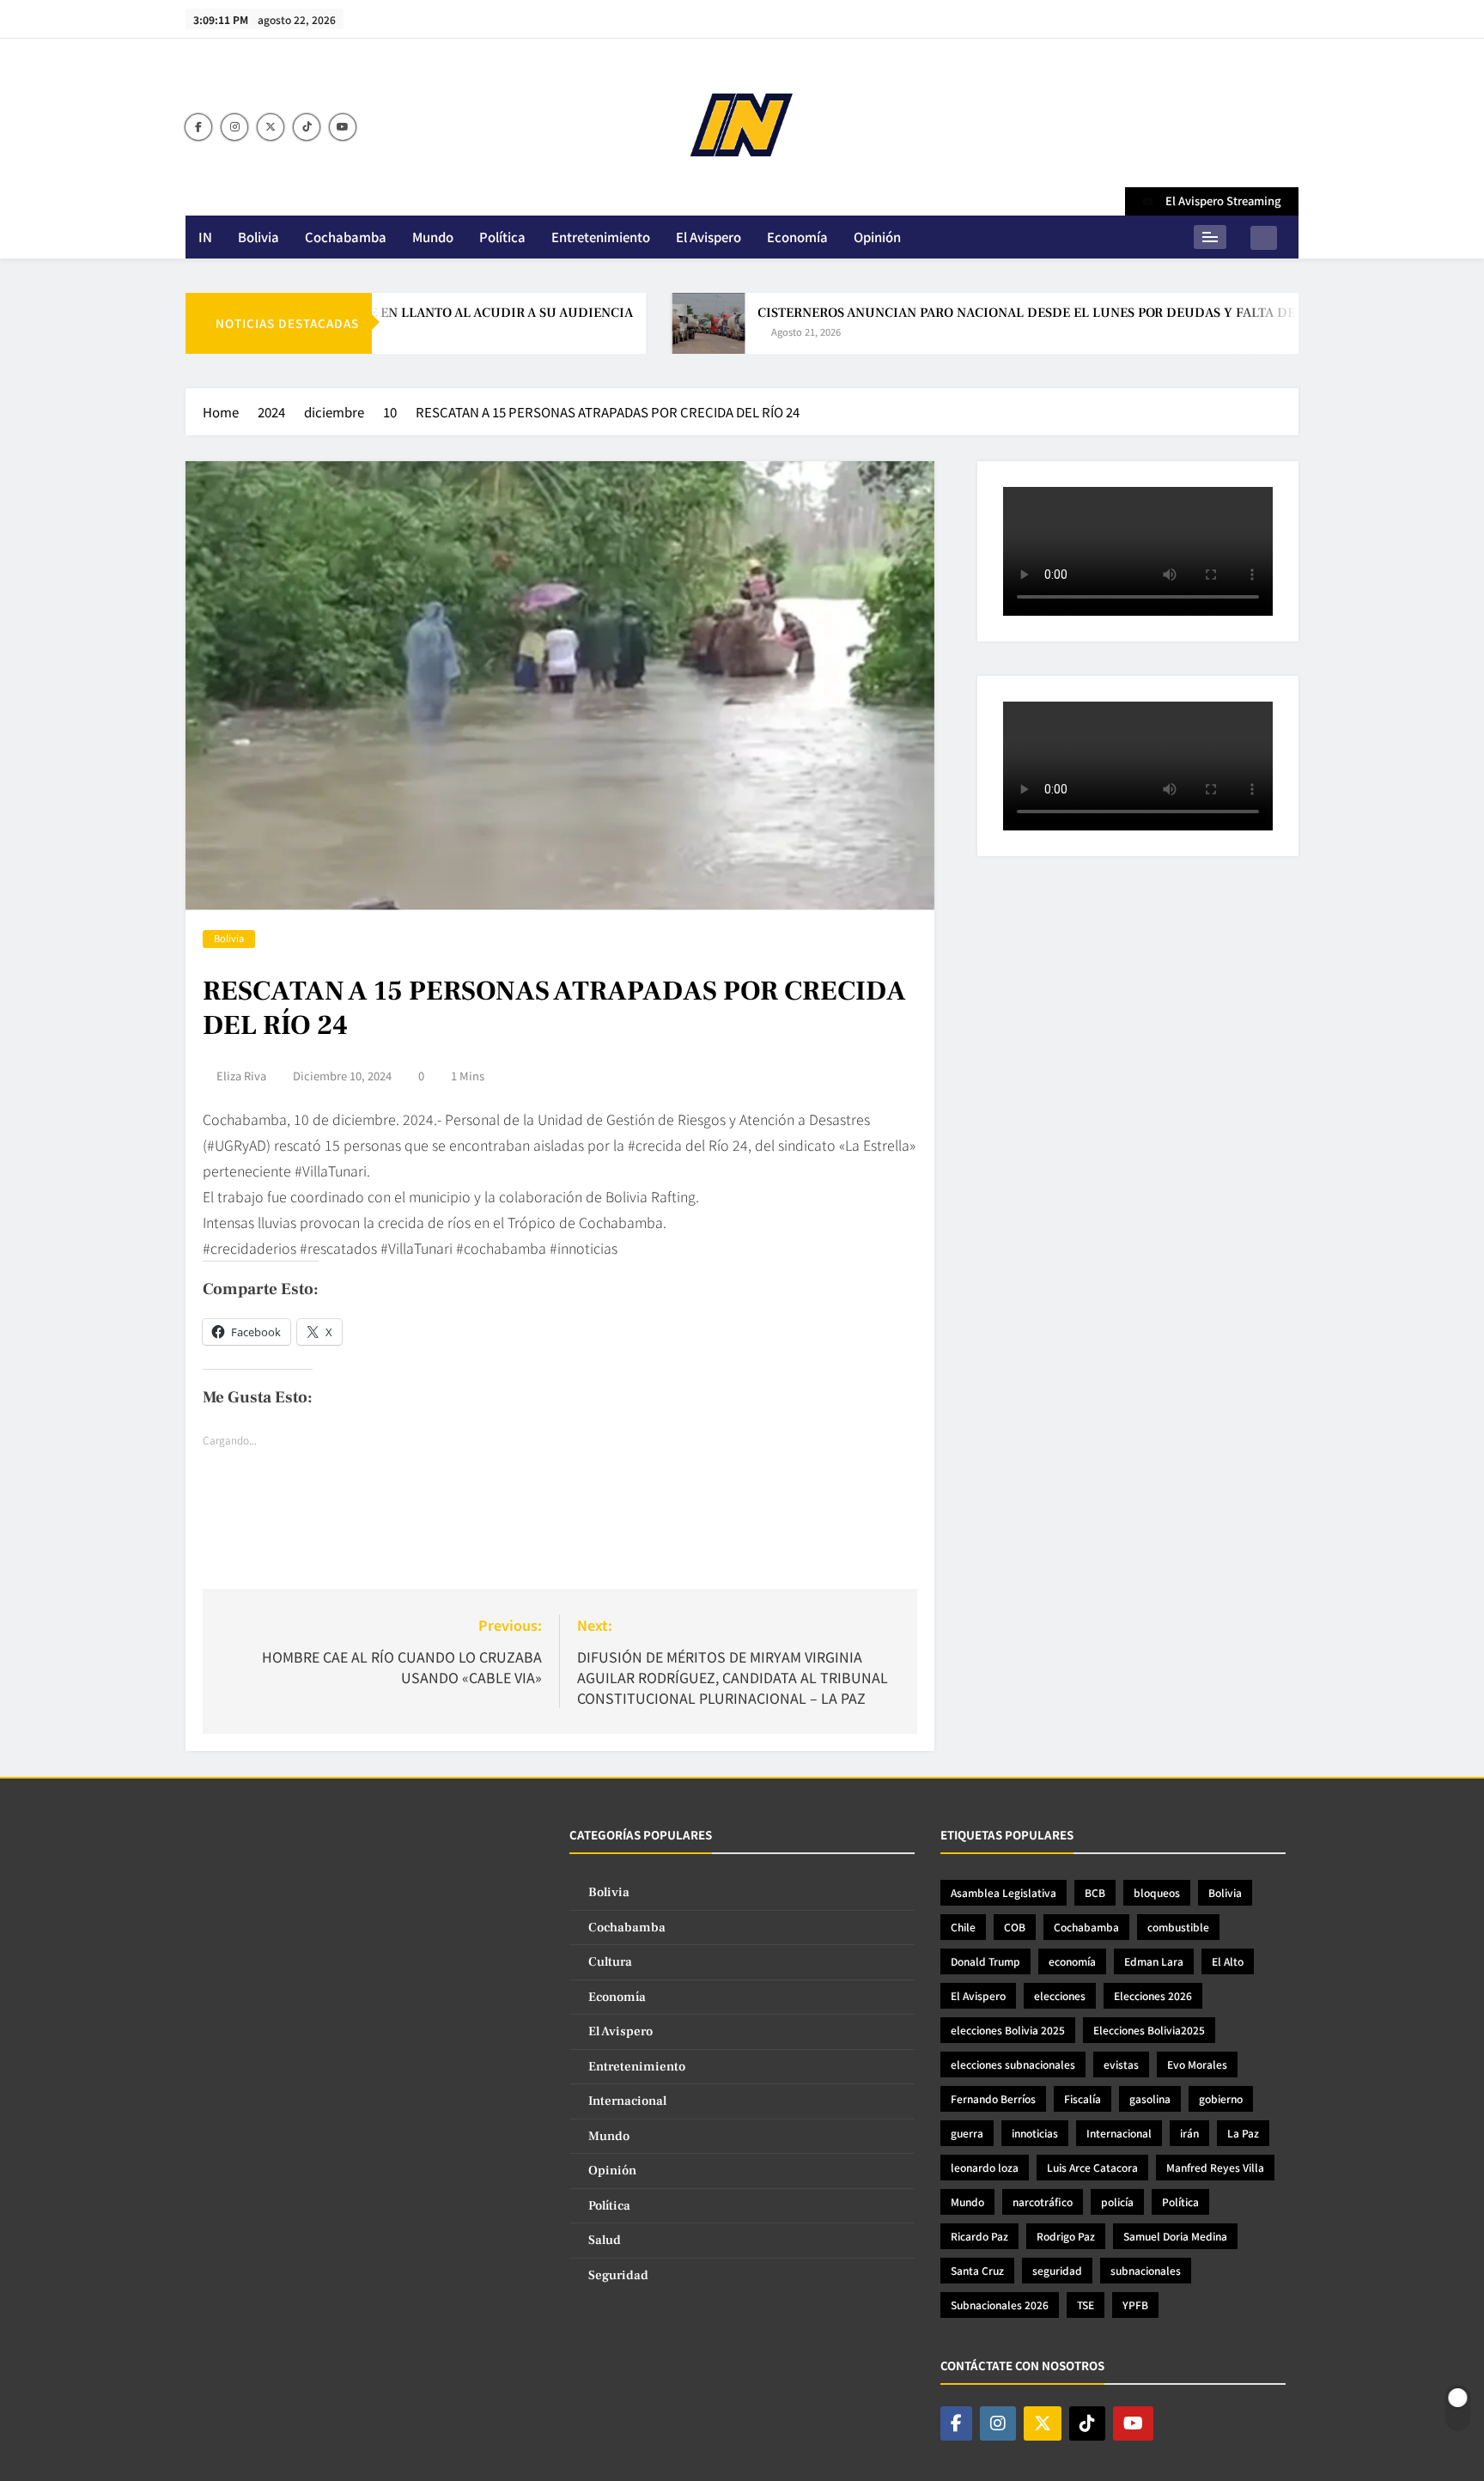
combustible (1178, 1927)
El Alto (1228, 1961)
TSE (1086, 2305)
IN (205, 237)
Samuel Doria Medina (1175, 2236)
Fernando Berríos (993, 2098)
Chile (963, 1927)
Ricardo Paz (979, 2236)
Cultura (610, 1962)
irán (1189, 2133)
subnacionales (1146, 2270)
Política (502, 237)
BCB (1095, 1892)
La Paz (1243, 2133)
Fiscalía (1083, 2098)
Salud (605, 2240)
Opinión (877, 237)
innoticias (1035, 2133)
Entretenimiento (601, 237)
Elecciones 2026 (1153, 1995)
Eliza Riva (241, 1076)
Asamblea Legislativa (1004, 1892)
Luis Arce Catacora (1092, 2167)
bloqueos (1157, 1892)
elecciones (1060, 1995)
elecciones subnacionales (1013, 2064)
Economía (797, 237)
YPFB (1135, 2305)
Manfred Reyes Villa (1215, 2167)
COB (1015, 1927)
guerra (967, 2133)
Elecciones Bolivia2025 (1149, 2030)
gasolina (1150, 2098)
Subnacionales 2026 (1000, 2305)
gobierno (1221, 2098)
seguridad (1057, 2270)
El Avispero (709, 237)
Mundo (433, 237)
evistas (1121, 2064)
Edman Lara (1154, 1961)
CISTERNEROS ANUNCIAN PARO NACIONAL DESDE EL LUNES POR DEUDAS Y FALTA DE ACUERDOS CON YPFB (1040, 313)
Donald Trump (985, 1961)
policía (1117, 2201)
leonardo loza (985, 2167)
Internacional (627, 2101)
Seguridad (618, 2275)
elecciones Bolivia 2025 (1008, 2030)
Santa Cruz (977, 2270)
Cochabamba (346, 237)
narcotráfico (1043, 2201)
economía (1072, 1961)
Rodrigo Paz (1066, 2236)
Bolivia (258, 237)
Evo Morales (1197, 2064)
